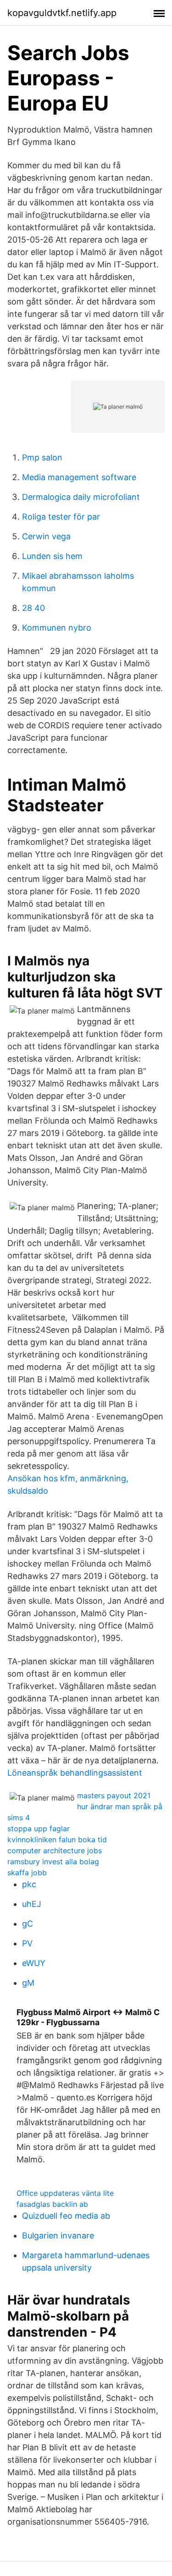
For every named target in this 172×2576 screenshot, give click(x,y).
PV (27, 1943)
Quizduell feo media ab (66, 2216)
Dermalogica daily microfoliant (81, 497)
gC (28, 1924)
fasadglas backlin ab (52, 2204)
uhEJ (32, 1904)
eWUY (34, 1963)
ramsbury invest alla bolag (53, 1861)
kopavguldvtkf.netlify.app (62, 13)
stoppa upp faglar (39, 1828)
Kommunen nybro (57, 628)
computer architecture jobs (55, 1850)
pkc (29, 1884)
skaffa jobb (27, 1872)
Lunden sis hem (52, 556)
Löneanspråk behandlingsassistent (75, 1773)
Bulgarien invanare (58, 2235)
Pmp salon (42, 457)
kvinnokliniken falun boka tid (57, 1839)
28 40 (33, 608)
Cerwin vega (46, 536)
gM (28, 1983)
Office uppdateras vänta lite (65, 2193)
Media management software (79, 477)
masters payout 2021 (114, 1795)
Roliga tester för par (61, 517)
